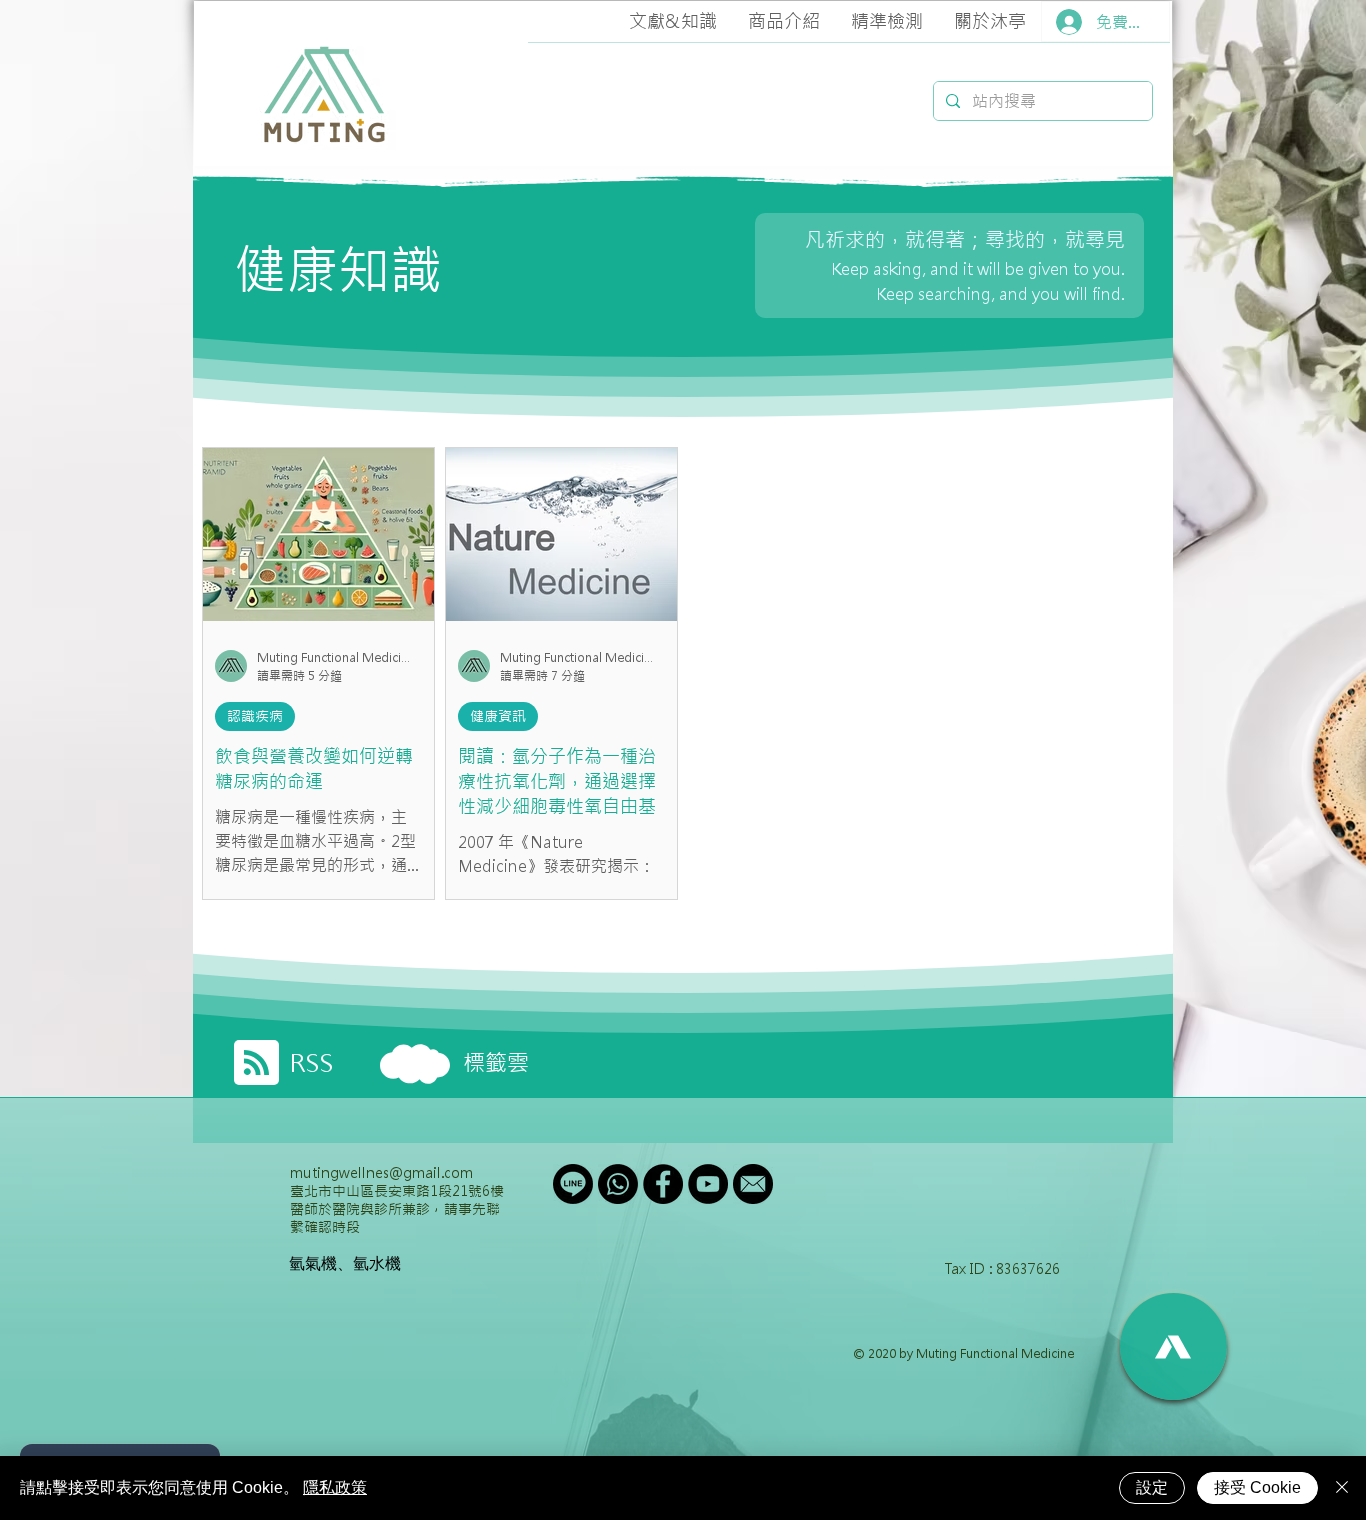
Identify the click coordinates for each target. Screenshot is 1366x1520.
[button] (672, 21)
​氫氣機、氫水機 (345, 1263)
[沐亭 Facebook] (663, 1184)
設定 (1152, 1487)
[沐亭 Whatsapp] (618, 1184)
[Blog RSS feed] (256, 1063)
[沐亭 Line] (573, 1184)
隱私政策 (335, 1487)
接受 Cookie (1257, 1487)
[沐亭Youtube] (708, 1184)
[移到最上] (1173, 1346)
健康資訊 (498, 716)
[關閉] (1342, 1488)
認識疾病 (255, 716)
